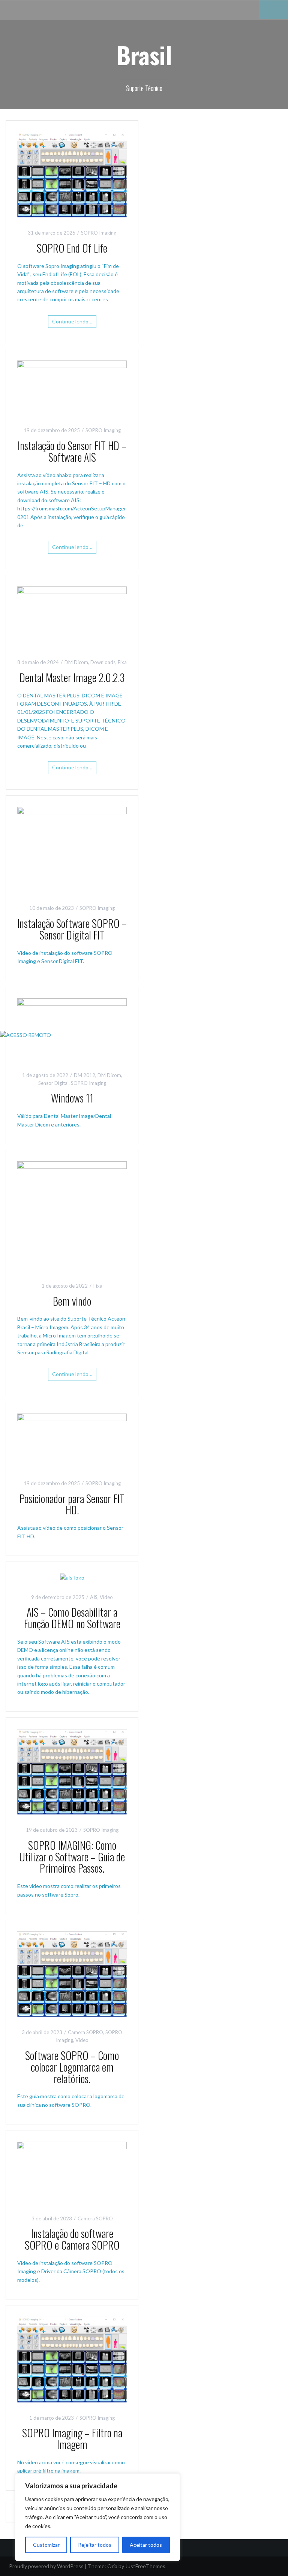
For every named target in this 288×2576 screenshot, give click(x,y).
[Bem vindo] (72, 1215)
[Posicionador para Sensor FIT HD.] (72, 1440)
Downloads (103, 662)
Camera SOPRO (85, 2032)
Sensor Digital (53, 1083)
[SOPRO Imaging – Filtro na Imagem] (72, 2359)
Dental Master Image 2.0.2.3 (72, 677)
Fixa (122, 662)
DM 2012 (85, 1075)
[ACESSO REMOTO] (25, 1034)
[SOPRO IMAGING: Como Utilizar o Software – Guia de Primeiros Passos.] (72, 1771)
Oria (112, 2566)
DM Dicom (76, 662)
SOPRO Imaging (99, 233)
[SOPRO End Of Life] (72, 174)
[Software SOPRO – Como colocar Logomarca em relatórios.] (72, 1974)
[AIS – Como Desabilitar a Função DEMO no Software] (72, 1577)
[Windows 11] (72, 1028)
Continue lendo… (72, 321)
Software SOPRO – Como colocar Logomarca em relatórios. (72, 2067)
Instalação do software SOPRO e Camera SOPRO (72, 2239)
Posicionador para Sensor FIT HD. (72, 1504)
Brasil (144, 55)
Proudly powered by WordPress (46, 2566)
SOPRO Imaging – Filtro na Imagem (72, 2438)
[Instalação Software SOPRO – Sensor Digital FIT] (72, 849)
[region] (97, 2517)
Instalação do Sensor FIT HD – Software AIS (72, 451)
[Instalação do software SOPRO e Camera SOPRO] (72, 2172)
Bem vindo (72, 1301)
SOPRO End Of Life (72, 248)
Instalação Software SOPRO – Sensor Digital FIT (72, 929)
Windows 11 (72, 1098)
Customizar (46, 2545)
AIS (94, 1597)
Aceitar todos (146, 2545)
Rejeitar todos (95, 2545)
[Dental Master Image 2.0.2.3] (72, 616)
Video (106, 1597)
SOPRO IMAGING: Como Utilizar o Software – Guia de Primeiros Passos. (72, 1857)
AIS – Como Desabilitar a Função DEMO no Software (72, 1618)
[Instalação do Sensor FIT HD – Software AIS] (72, 387)
